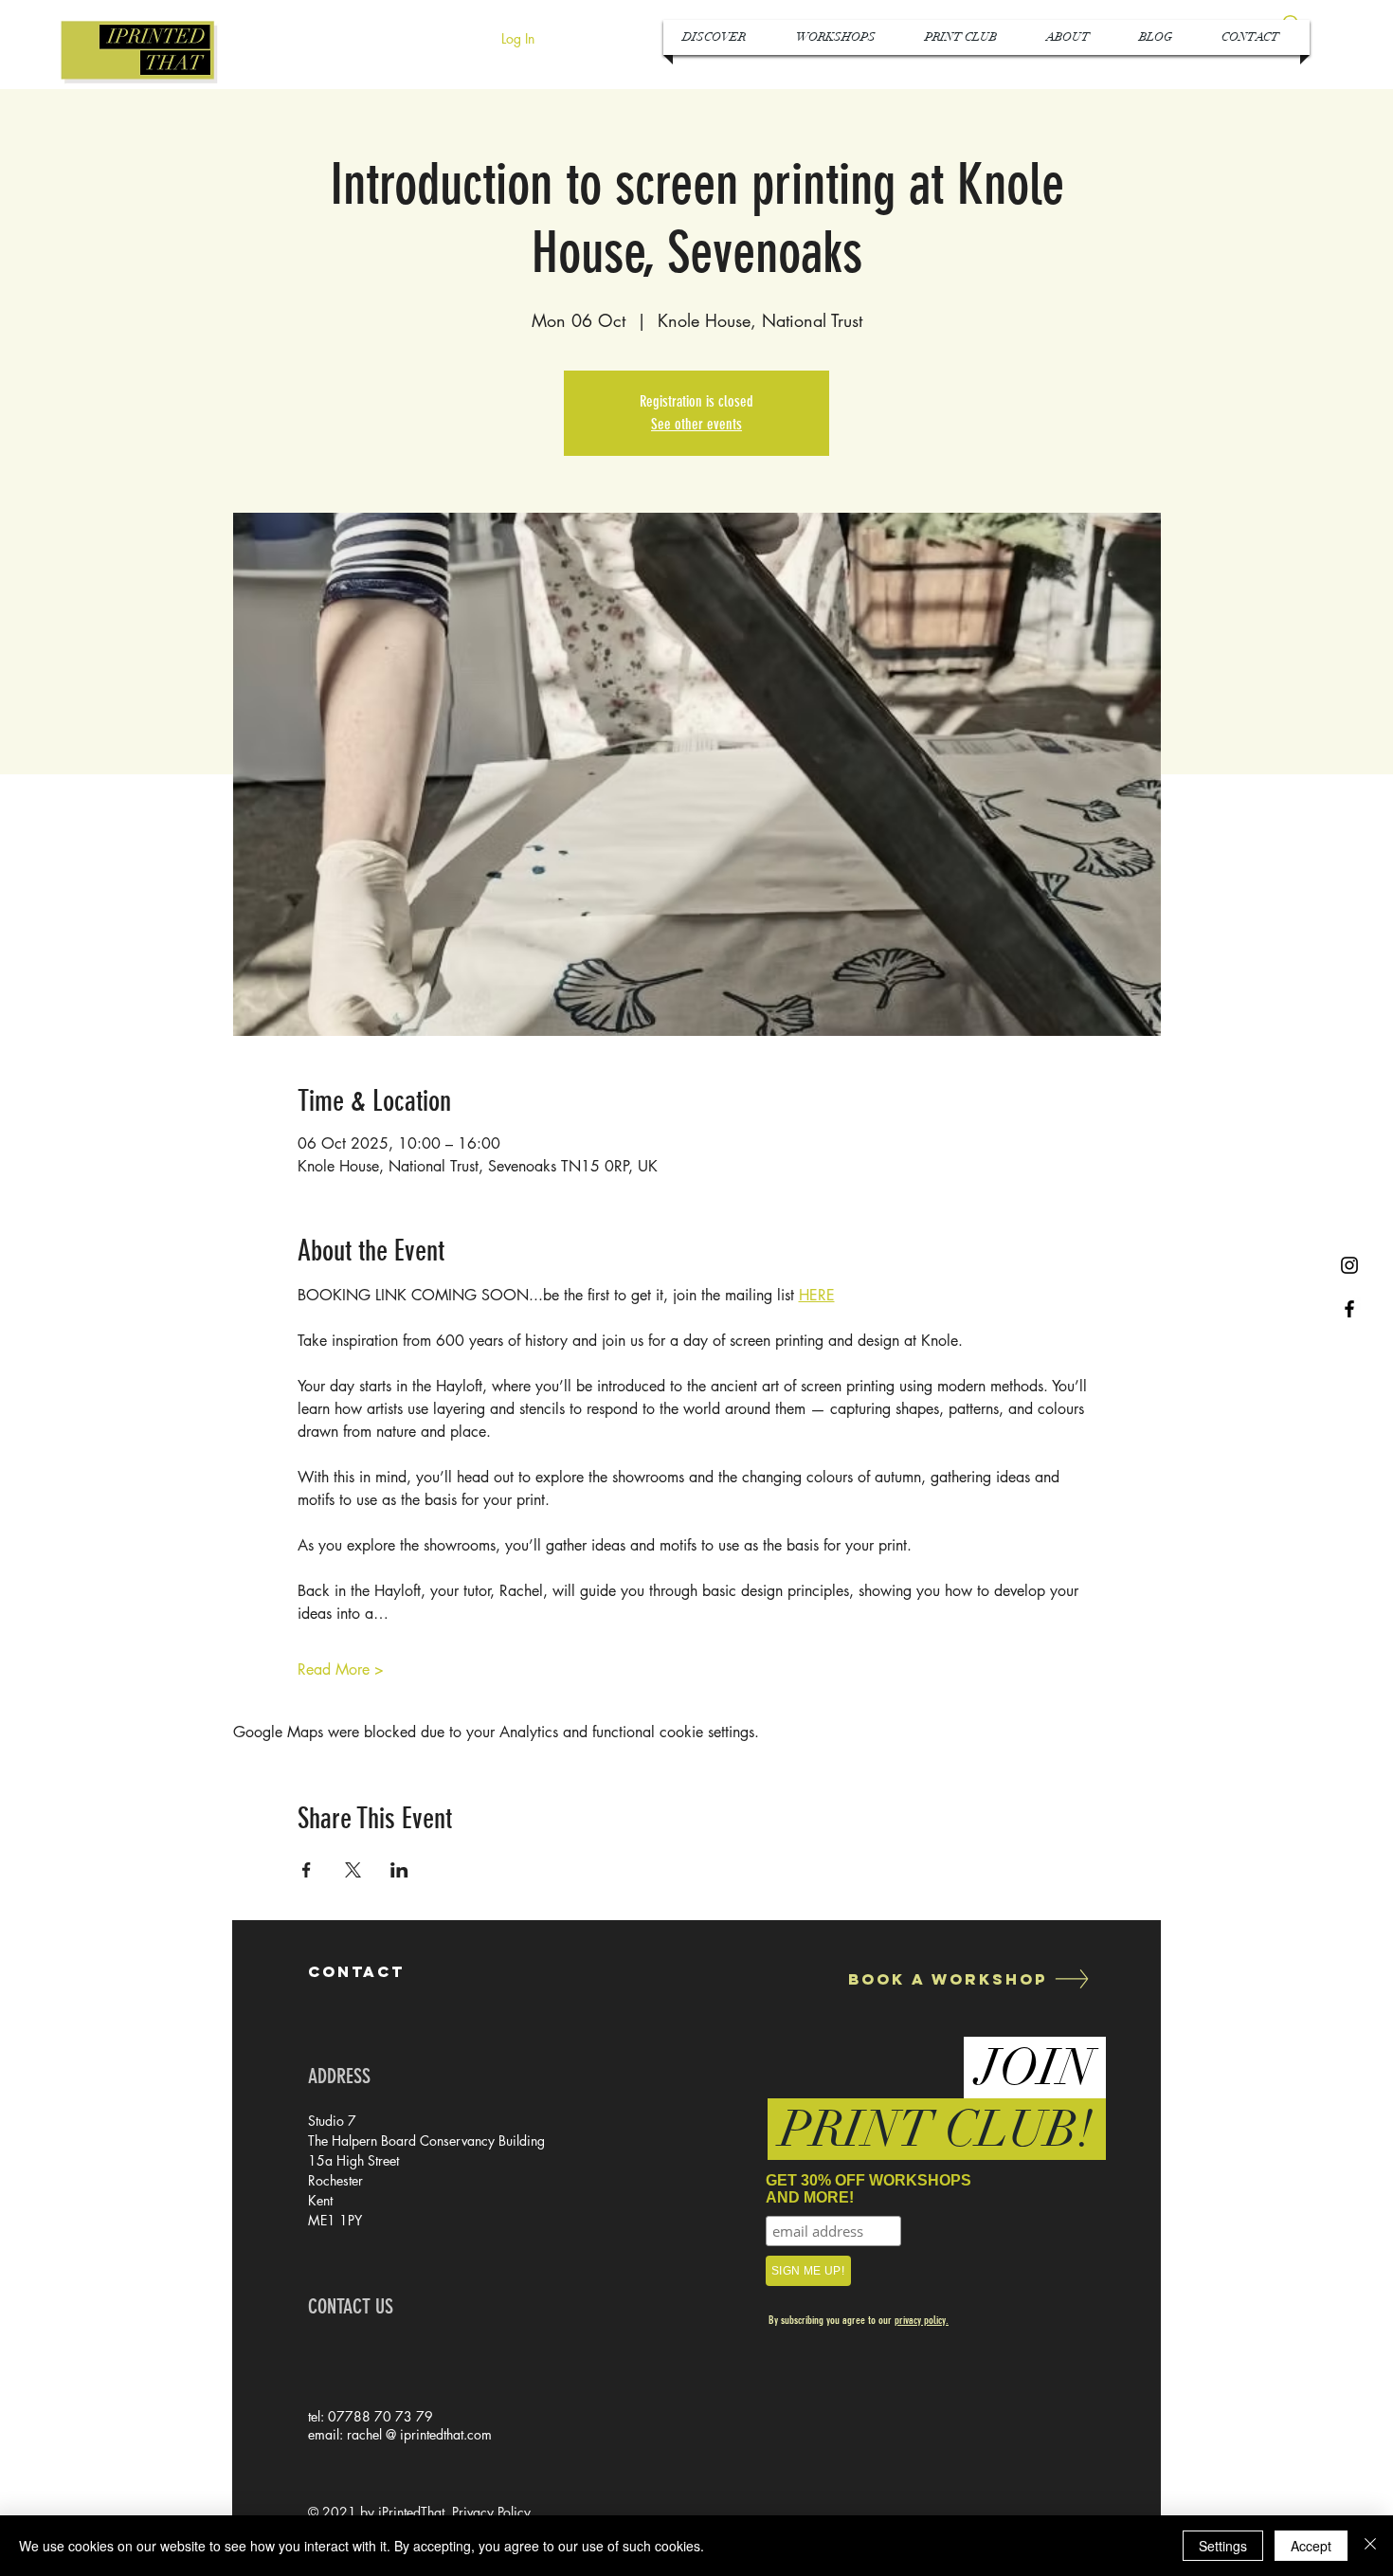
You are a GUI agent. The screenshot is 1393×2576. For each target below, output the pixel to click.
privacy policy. (922, 2320)
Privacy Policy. (493, 2512)
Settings (1223, 2546)
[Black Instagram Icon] (1349, 1265)
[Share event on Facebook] (307, 1870)
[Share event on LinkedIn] (399, 1870)
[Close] (1370, 2546)
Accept (1311, 2546)
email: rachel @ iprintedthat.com (400, 2434)
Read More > (341, 1669)
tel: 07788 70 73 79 (371, 2416)
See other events (696, 424)
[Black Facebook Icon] (1349, 1309)
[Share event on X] (353, 1870)
